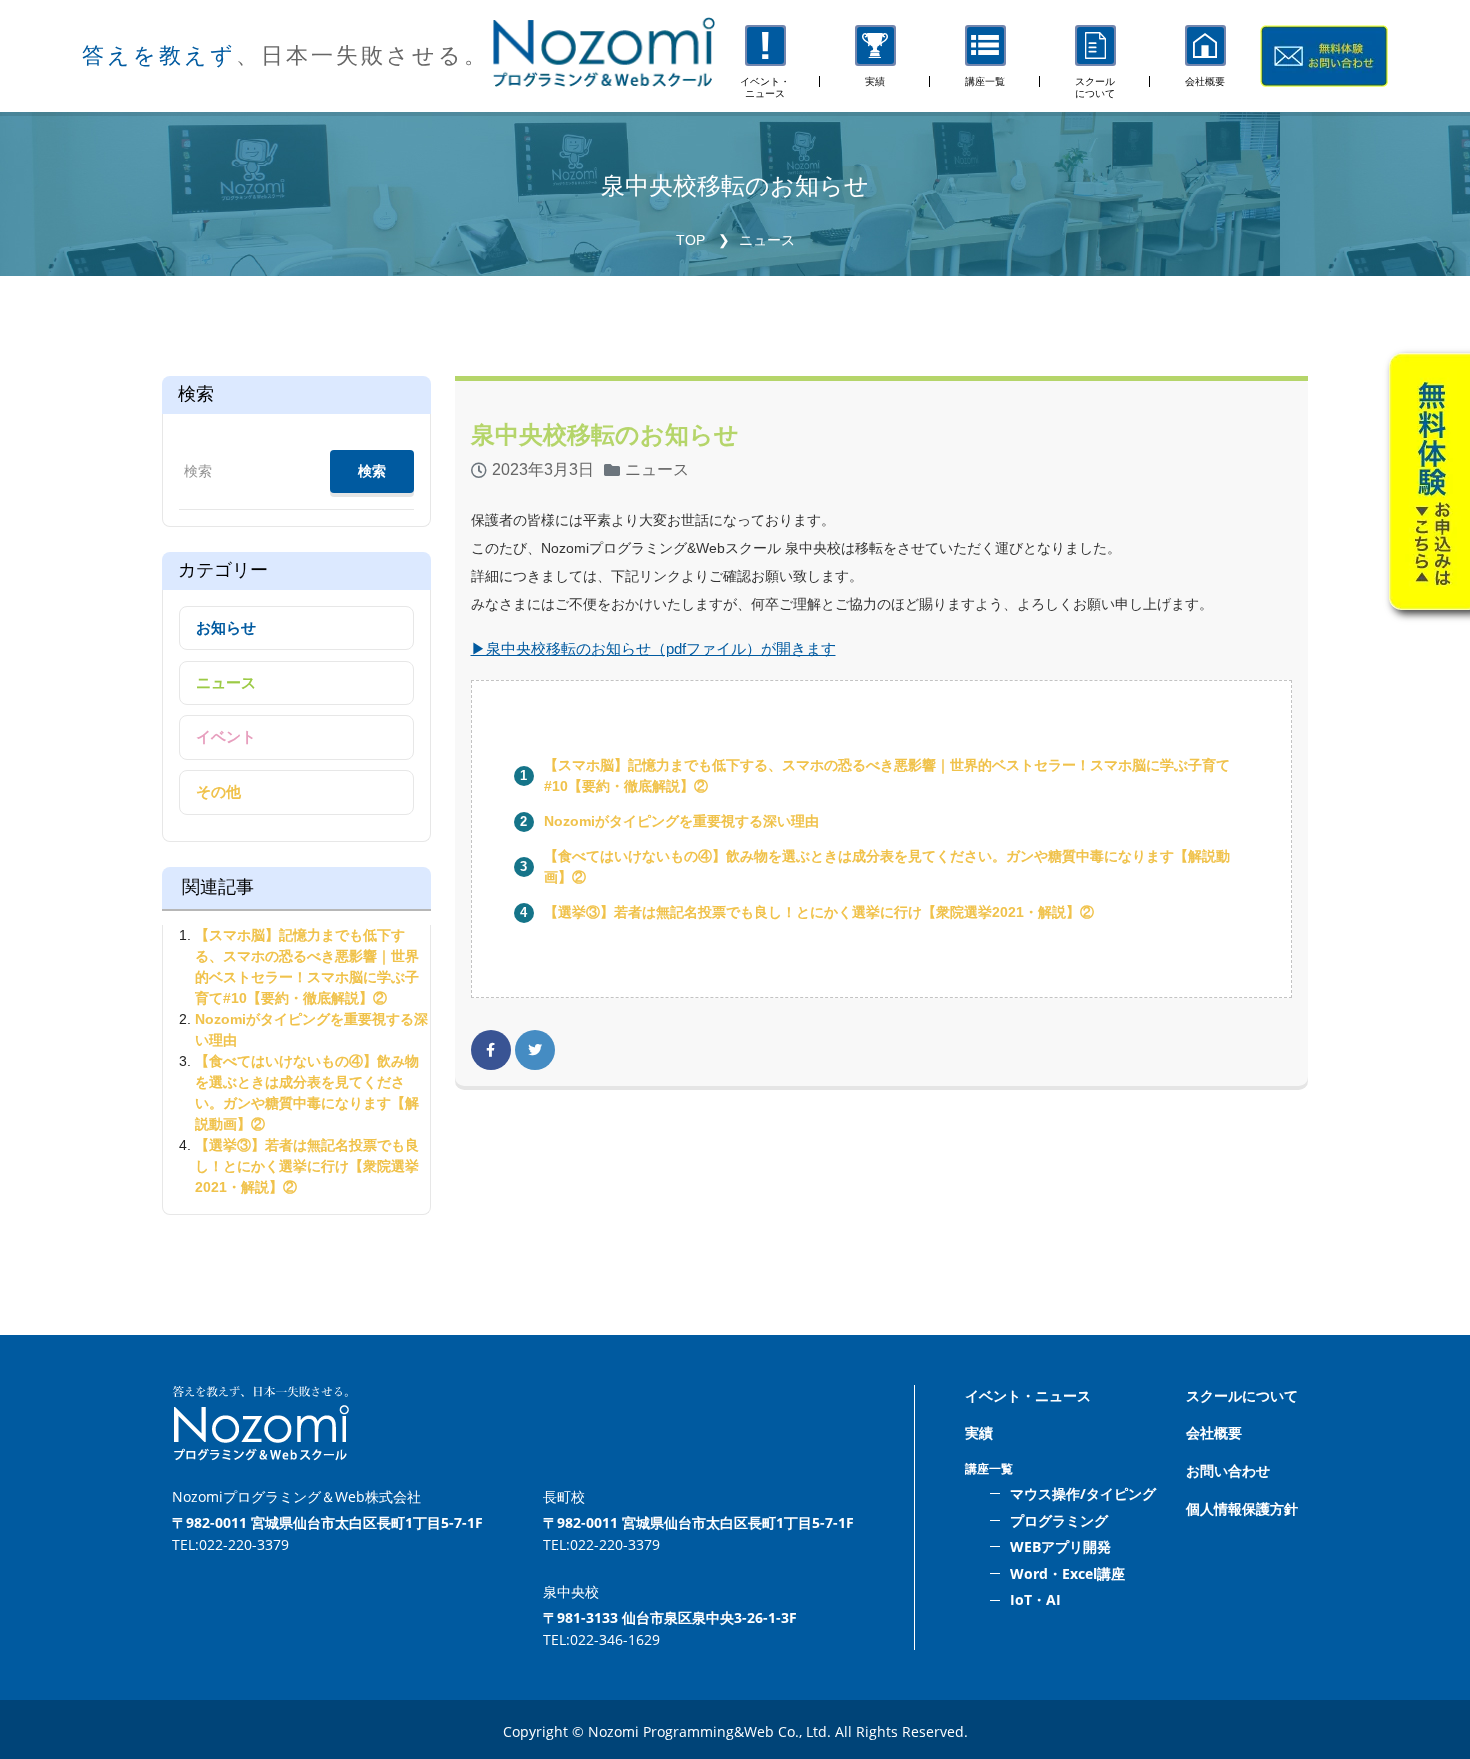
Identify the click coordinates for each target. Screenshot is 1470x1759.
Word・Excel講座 (1067, 1573)
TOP (690, 240)
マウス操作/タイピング (1083, 1493)
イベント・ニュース (1028, 1395)
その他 (218, 791)
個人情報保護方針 (1242, 1508)
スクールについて (1242, 1395)
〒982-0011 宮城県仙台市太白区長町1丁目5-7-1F (327, 1522)
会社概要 (1214, 1432)
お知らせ (226, 627)
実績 (979, 1432)
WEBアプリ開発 (1060, 1546)
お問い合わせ (1228, 1470)
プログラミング (1059, 1520)
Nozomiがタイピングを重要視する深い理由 (681, 821)
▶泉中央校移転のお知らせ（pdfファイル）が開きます (653, 648)
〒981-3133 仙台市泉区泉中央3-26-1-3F (670, 1617)
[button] (985, 56)
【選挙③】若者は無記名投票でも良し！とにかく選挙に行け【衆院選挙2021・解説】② (819, 912)
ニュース (767, 240)
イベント (226, 736)
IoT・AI (1035, 1599)
